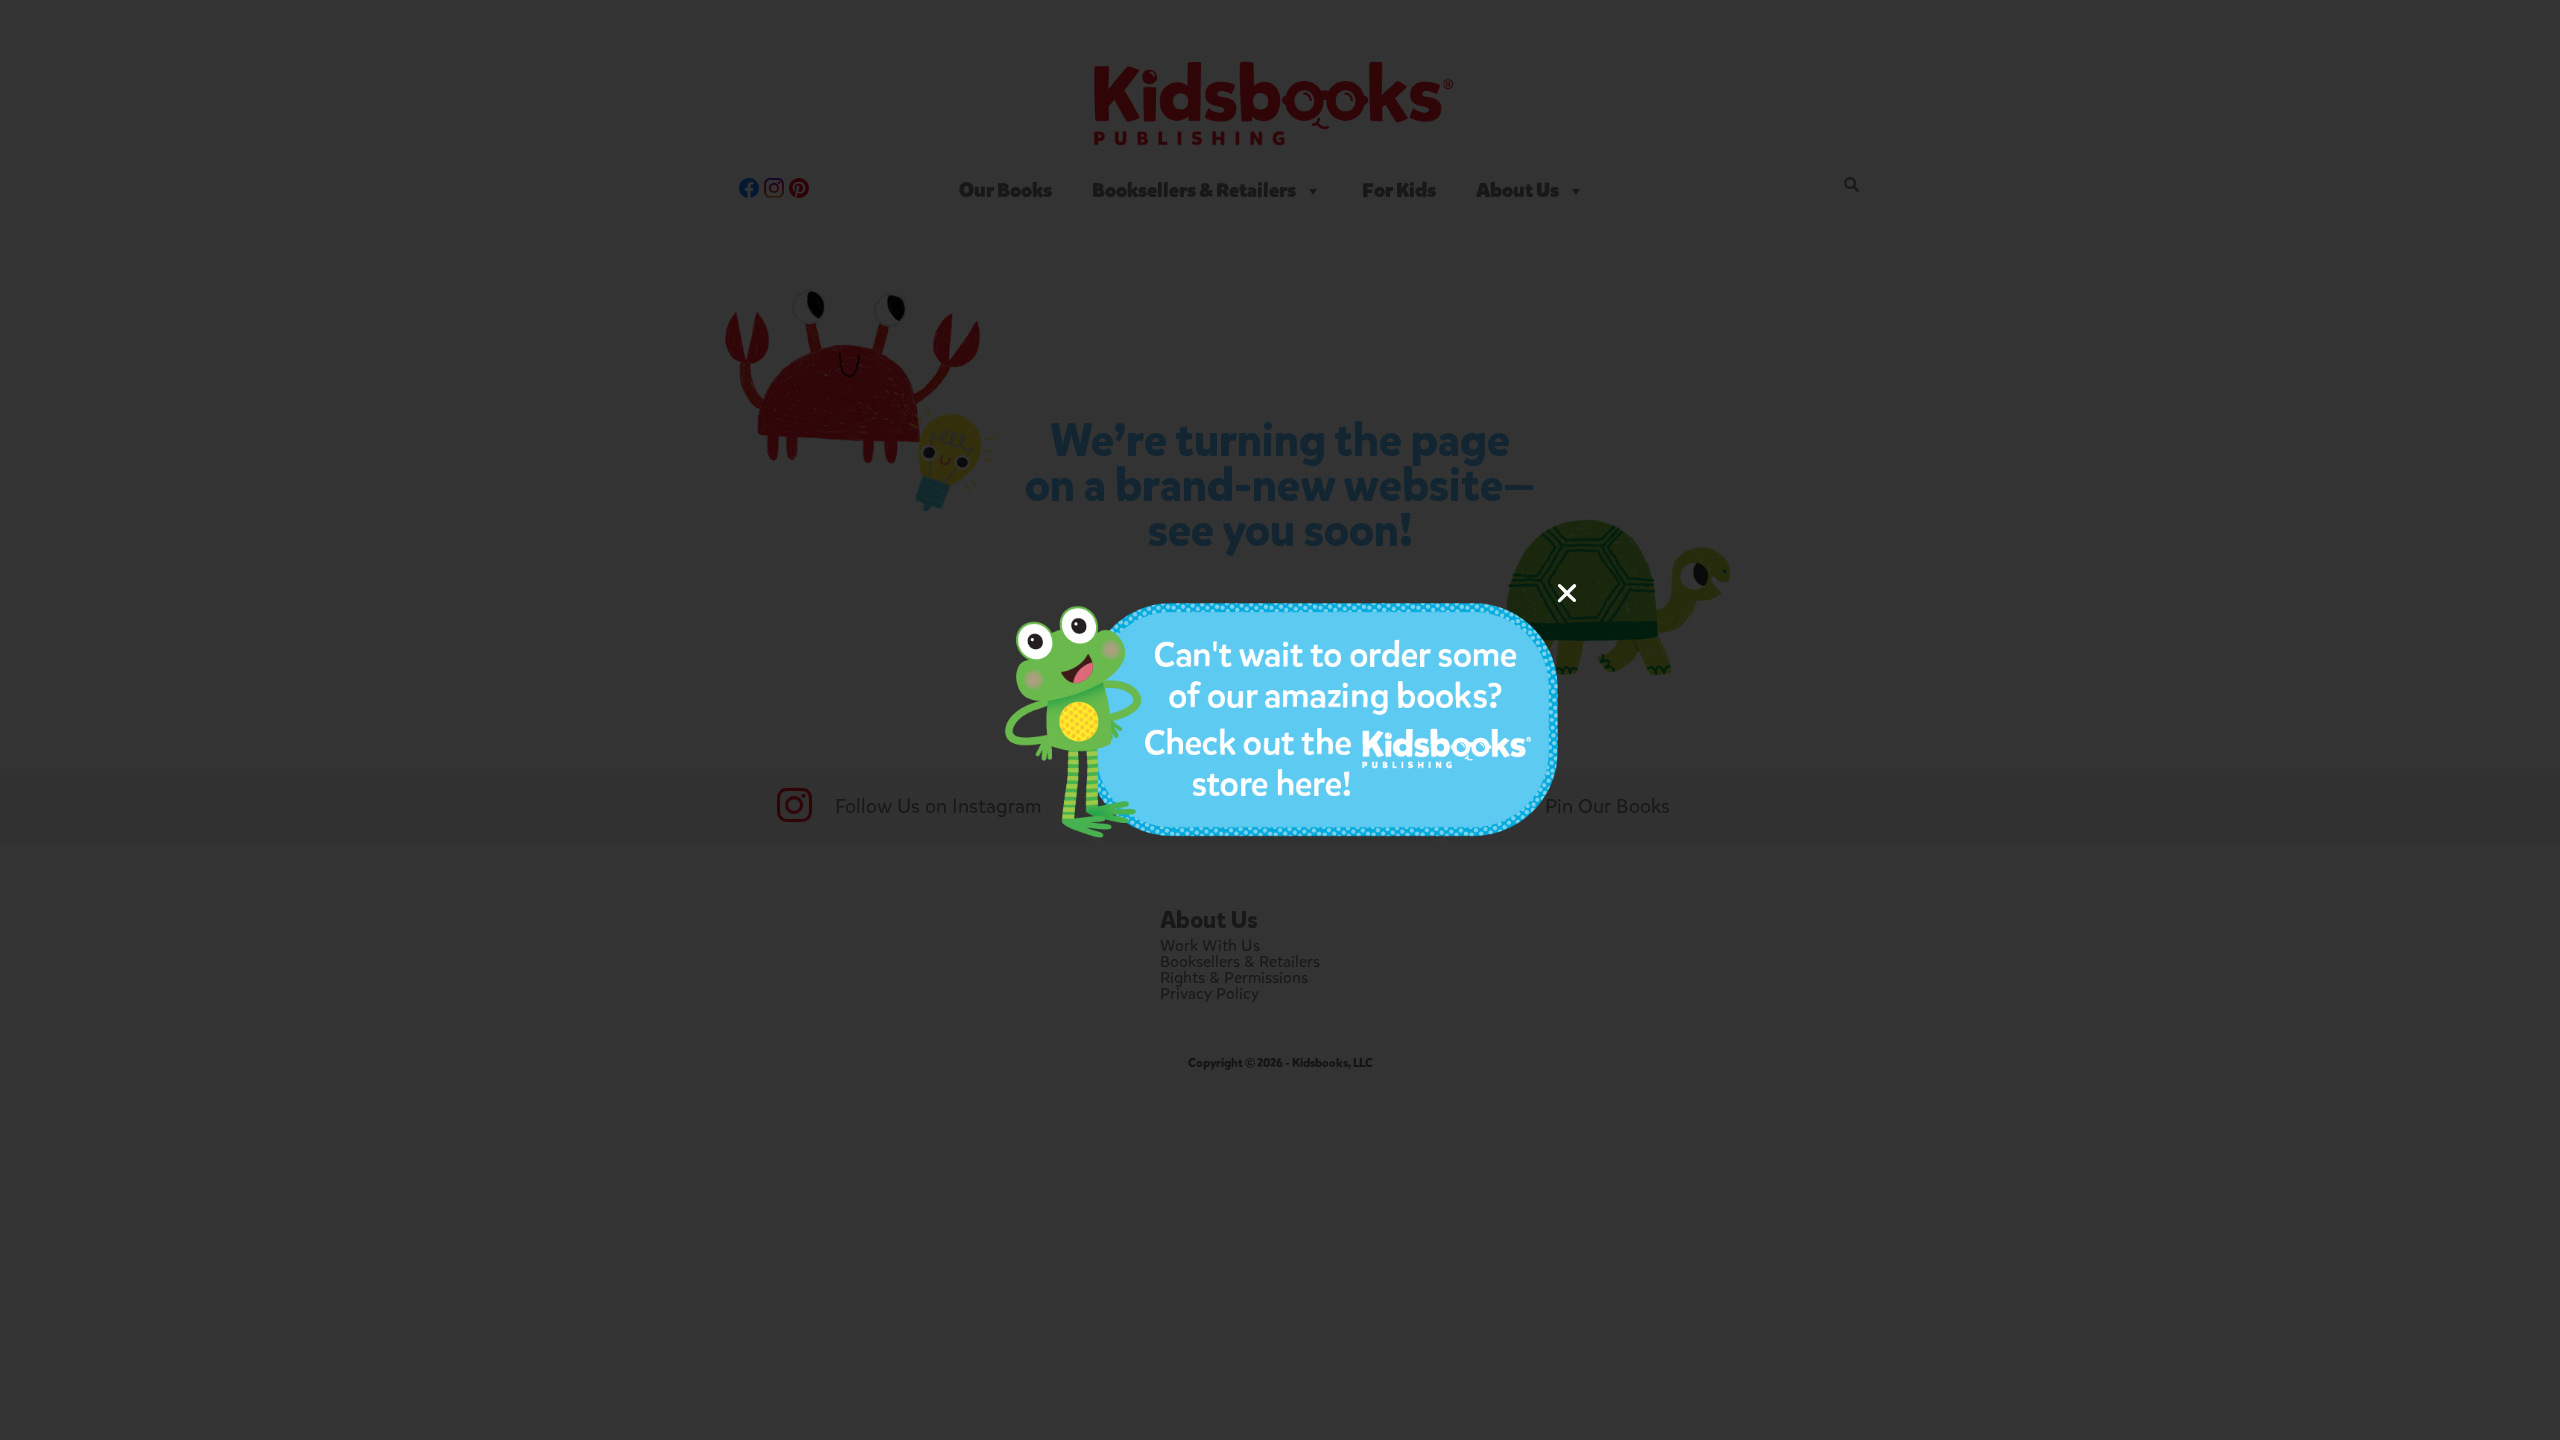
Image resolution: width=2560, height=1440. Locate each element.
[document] (1280, 720)
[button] (1567, 593)
